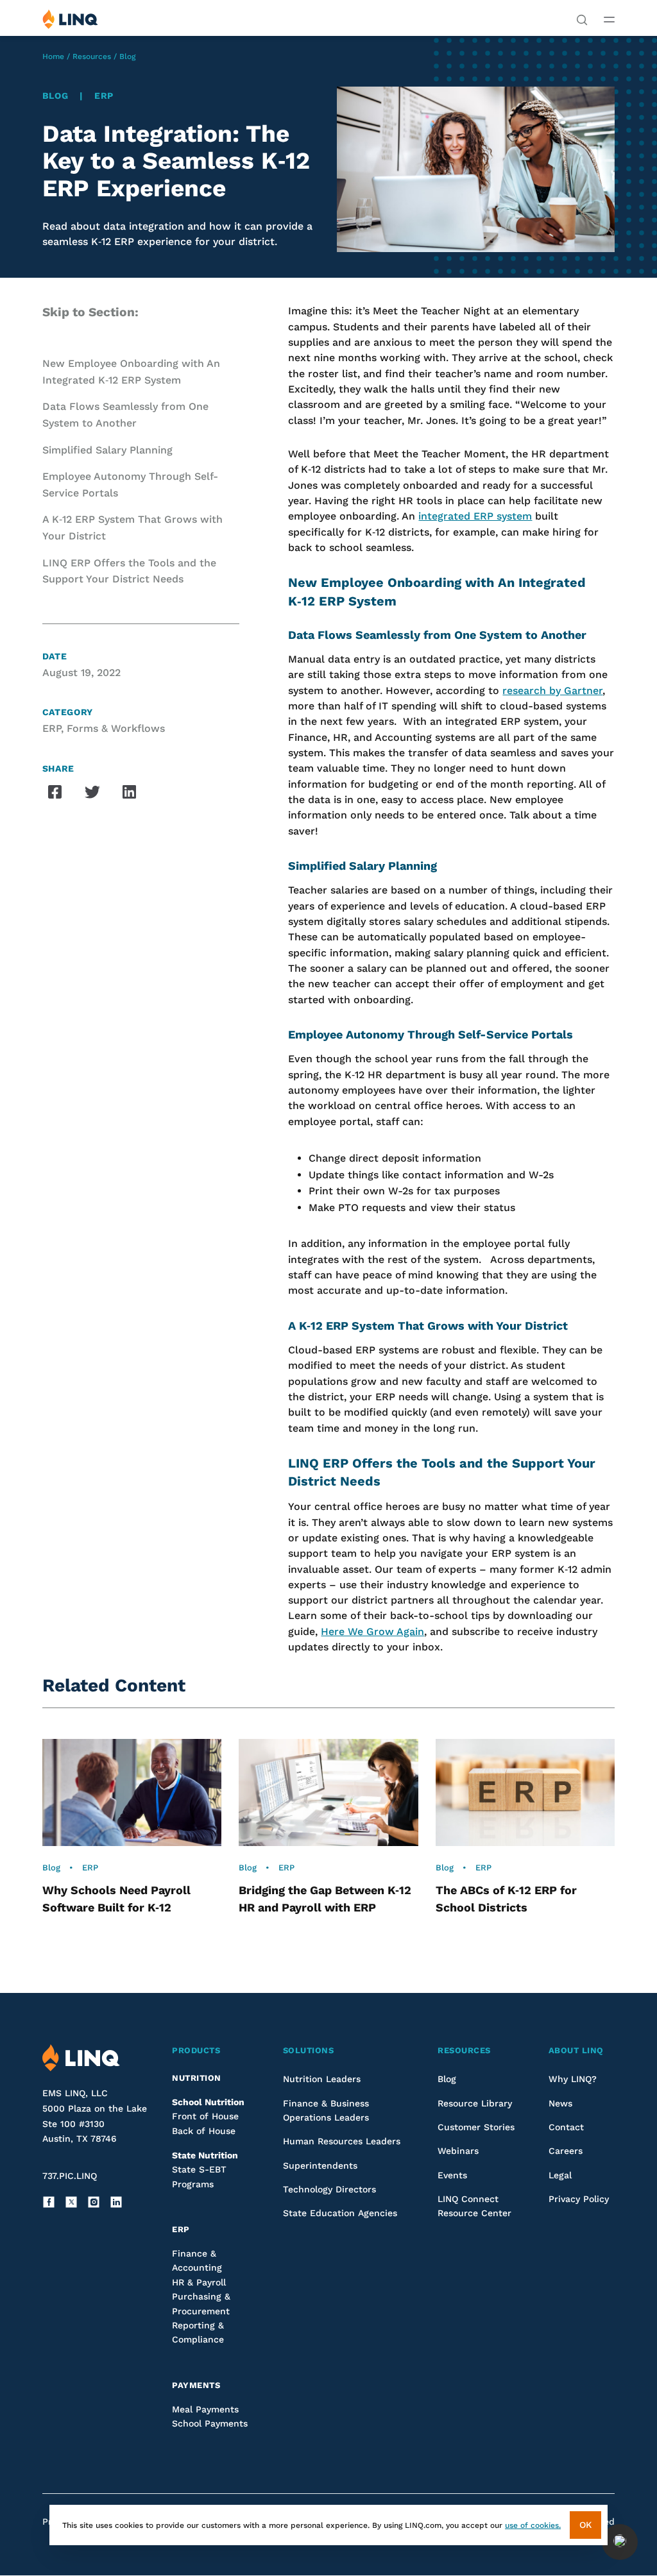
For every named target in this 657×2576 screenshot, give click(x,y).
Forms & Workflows (116, 728)
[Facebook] (49, 2202)
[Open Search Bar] (582, 19)
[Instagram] (94, 2202)
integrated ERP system (475, 516)
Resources (92, 56)
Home (53, 56)
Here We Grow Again (372, 1631)
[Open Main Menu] (609, 19)
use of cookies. (533, 2525)
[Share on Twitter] (92, 792)
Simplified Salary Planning (109, 450)
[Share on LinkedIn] (130, 792)
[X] (71, 2202)
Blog (127, 56)
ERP (104, 96)
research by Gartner (552, 691)
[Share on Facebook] (55, 792)
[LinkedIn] (116, 2202)
